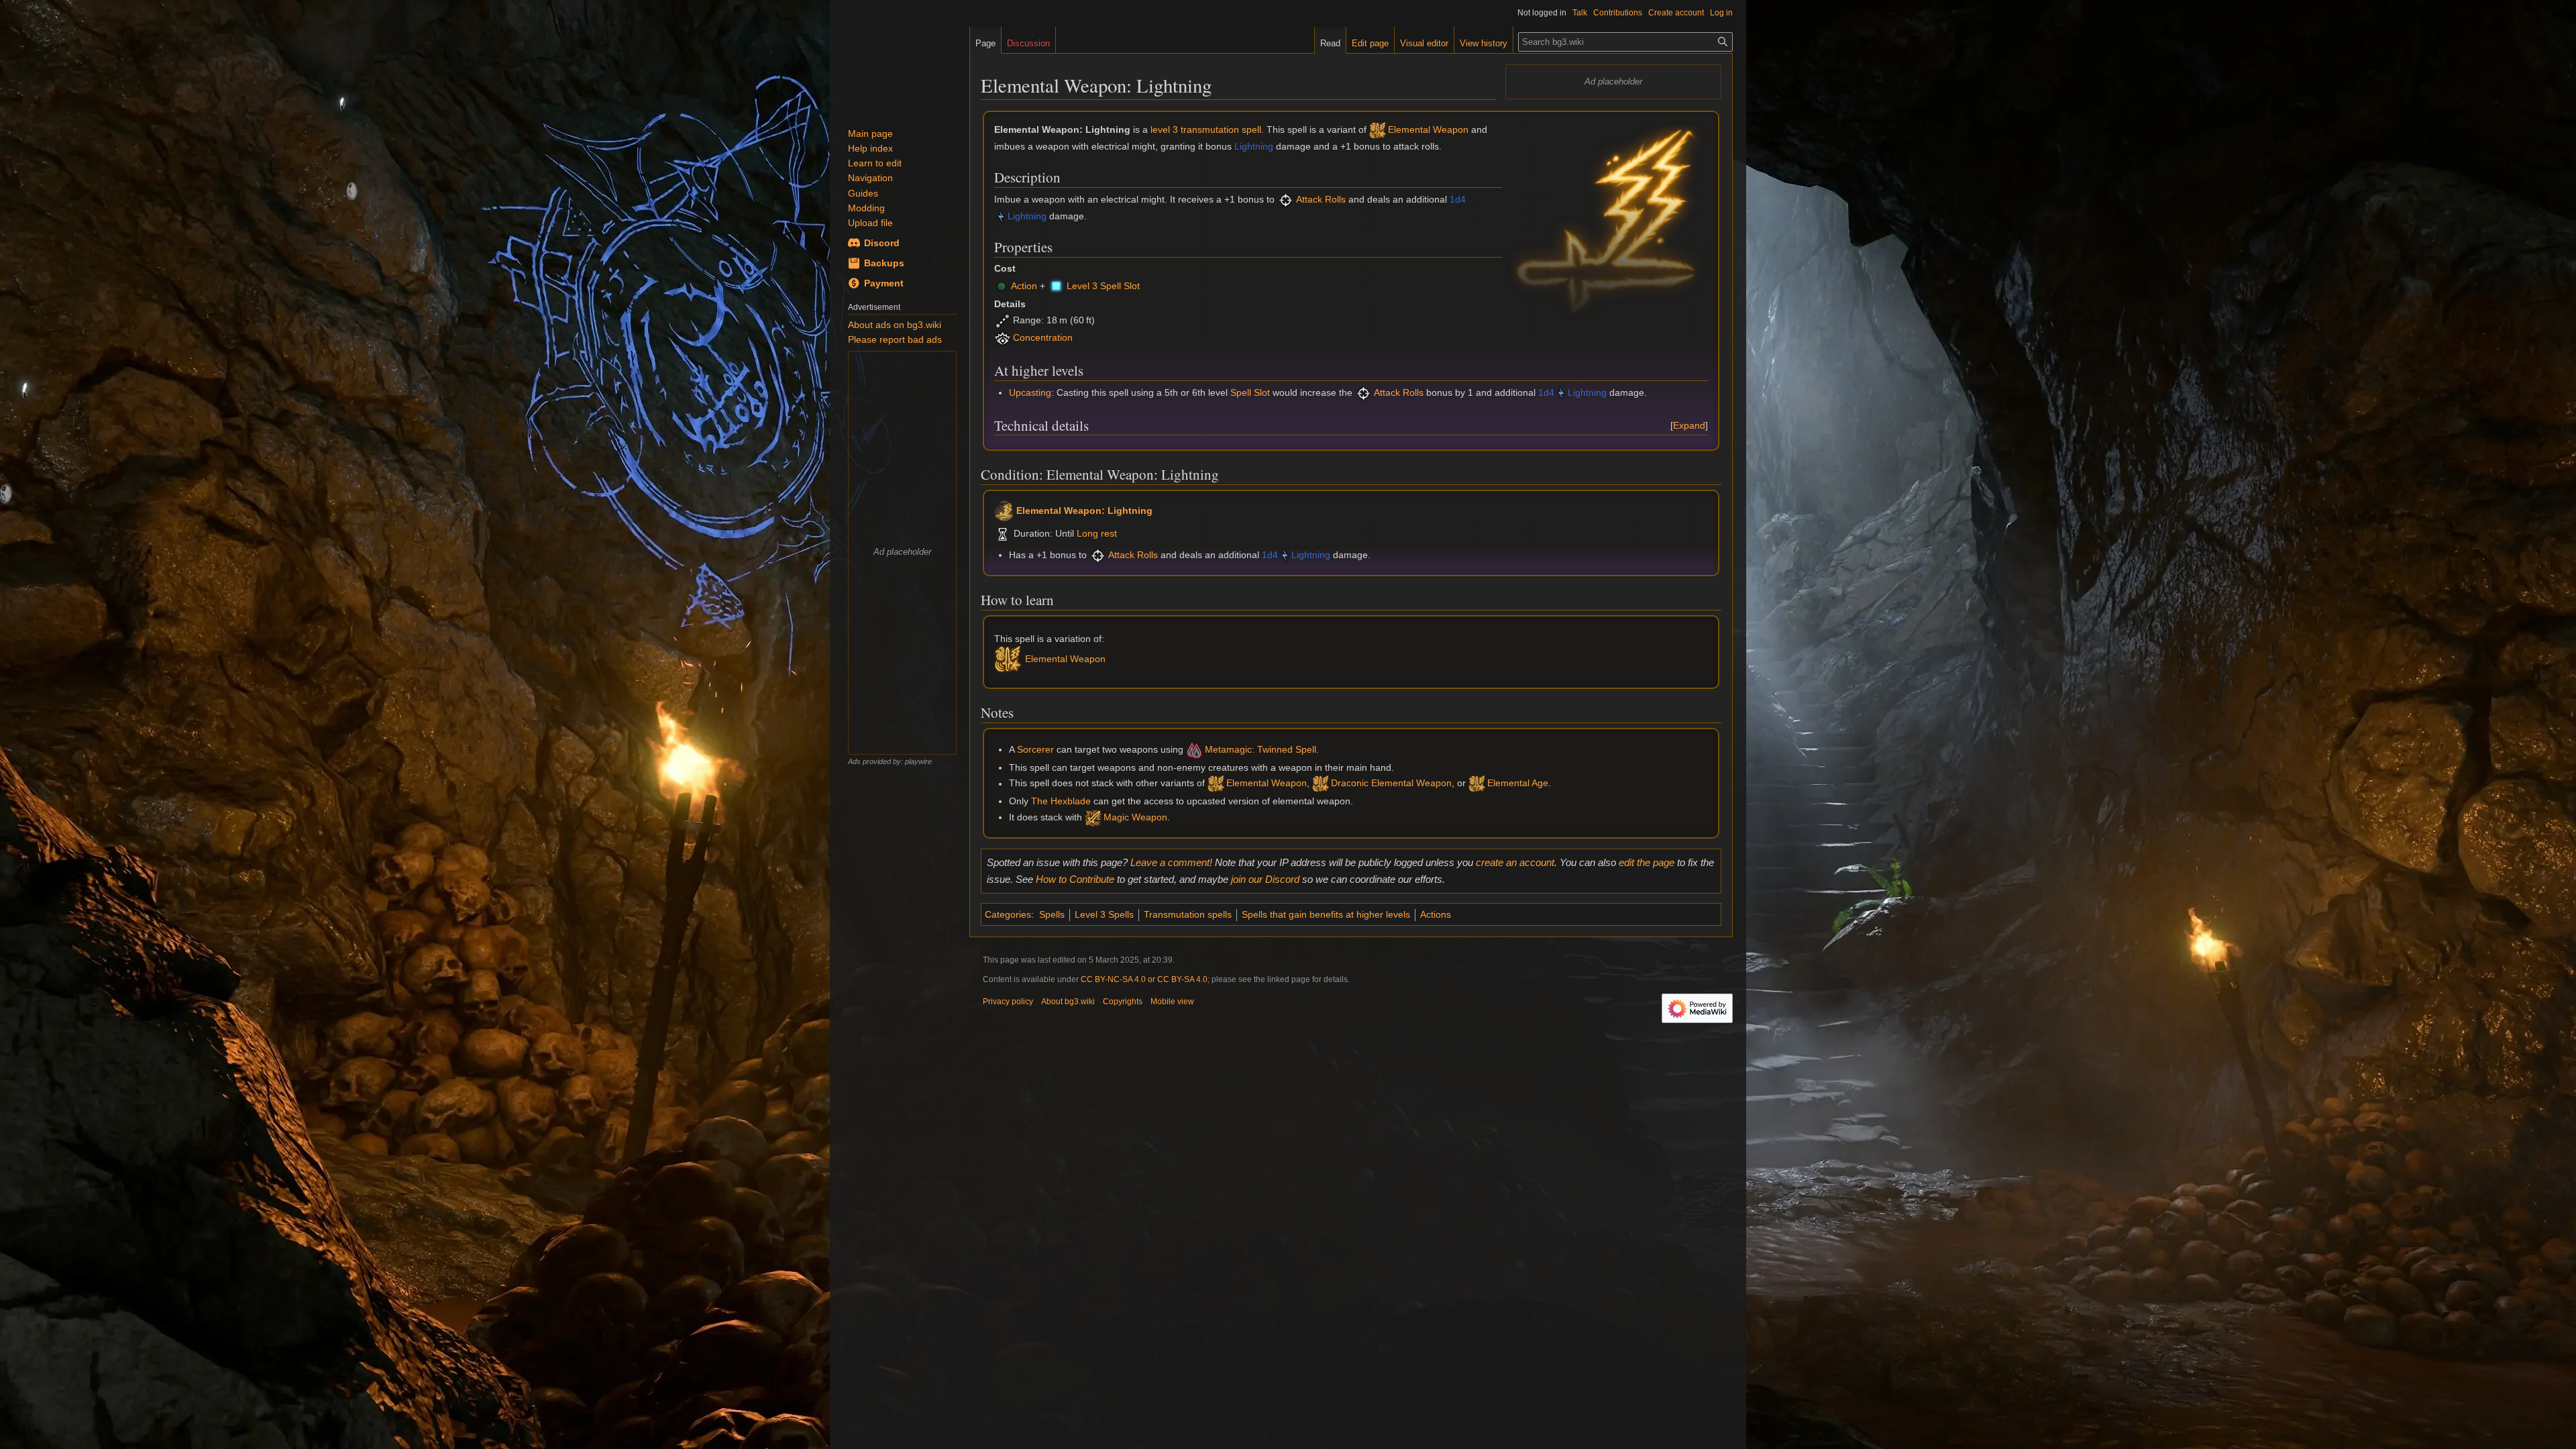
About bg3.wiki (1068, 1002)
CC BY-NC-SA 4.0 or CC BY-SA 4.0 (1144, 979)
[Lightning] (1001, 216)
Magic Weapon (1135, 817)
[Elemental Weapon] (1378, 129)
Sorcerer (1035, 749)
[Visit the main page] (900, 67)
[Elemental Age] (1477, 784)
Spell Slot (1250, 392)
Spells (1052, 914)
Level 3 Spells (1104, 914)
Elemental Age (1518, 784)
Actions (1436, 914)
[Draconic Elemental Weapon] (1321, 784)
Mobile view (1172, 1002)
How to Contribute (1075, 879)
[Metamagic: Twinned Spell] (1194, 749)
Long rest (1097, 533)
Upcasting (1030, 392)
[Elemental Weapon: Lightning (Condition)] (1004, 510)
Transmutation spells (1188, 914)
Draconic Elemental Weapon (1391, 784)
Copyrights (1123, 1002)
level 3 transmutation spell (1206, 129)
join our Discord (1265, 879)
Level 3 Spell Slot (1103, 286)
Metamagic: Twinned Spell (1260, 749)
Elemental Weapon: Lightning (1084, 510)
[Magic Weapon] (1093, 817)
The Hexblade (1061, 801)
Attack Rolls (1321, 199)
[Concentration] (1003, 338)
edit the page (1647, 862)
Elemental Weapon (1428, 129)
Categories (1008, 914)
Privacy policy (1008, 1002)
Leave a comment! (1171, 862)
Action (1024, 286)
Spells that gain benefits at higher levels (1326, 914)
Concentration (1043, 338)
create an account (1515, 862)
